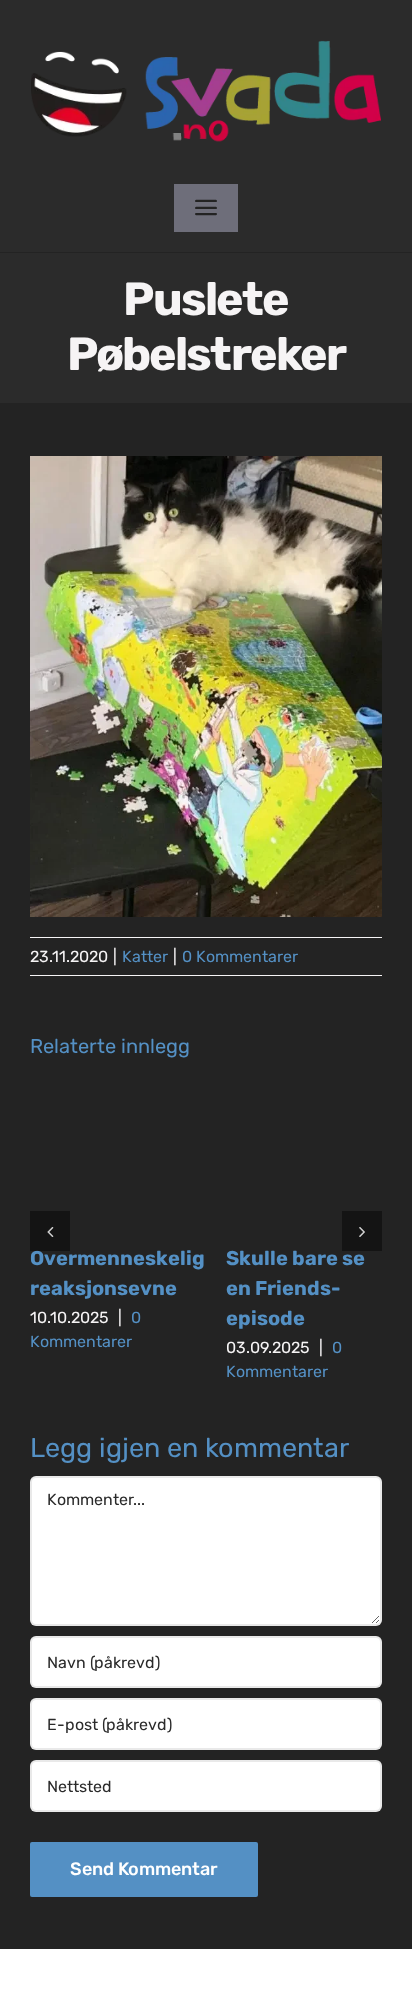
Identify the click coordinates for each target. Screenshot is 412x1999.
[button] (50, 1231)
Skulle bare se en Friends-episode (295, 1288)
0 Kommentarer (240, 956)
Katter (145, 956)
